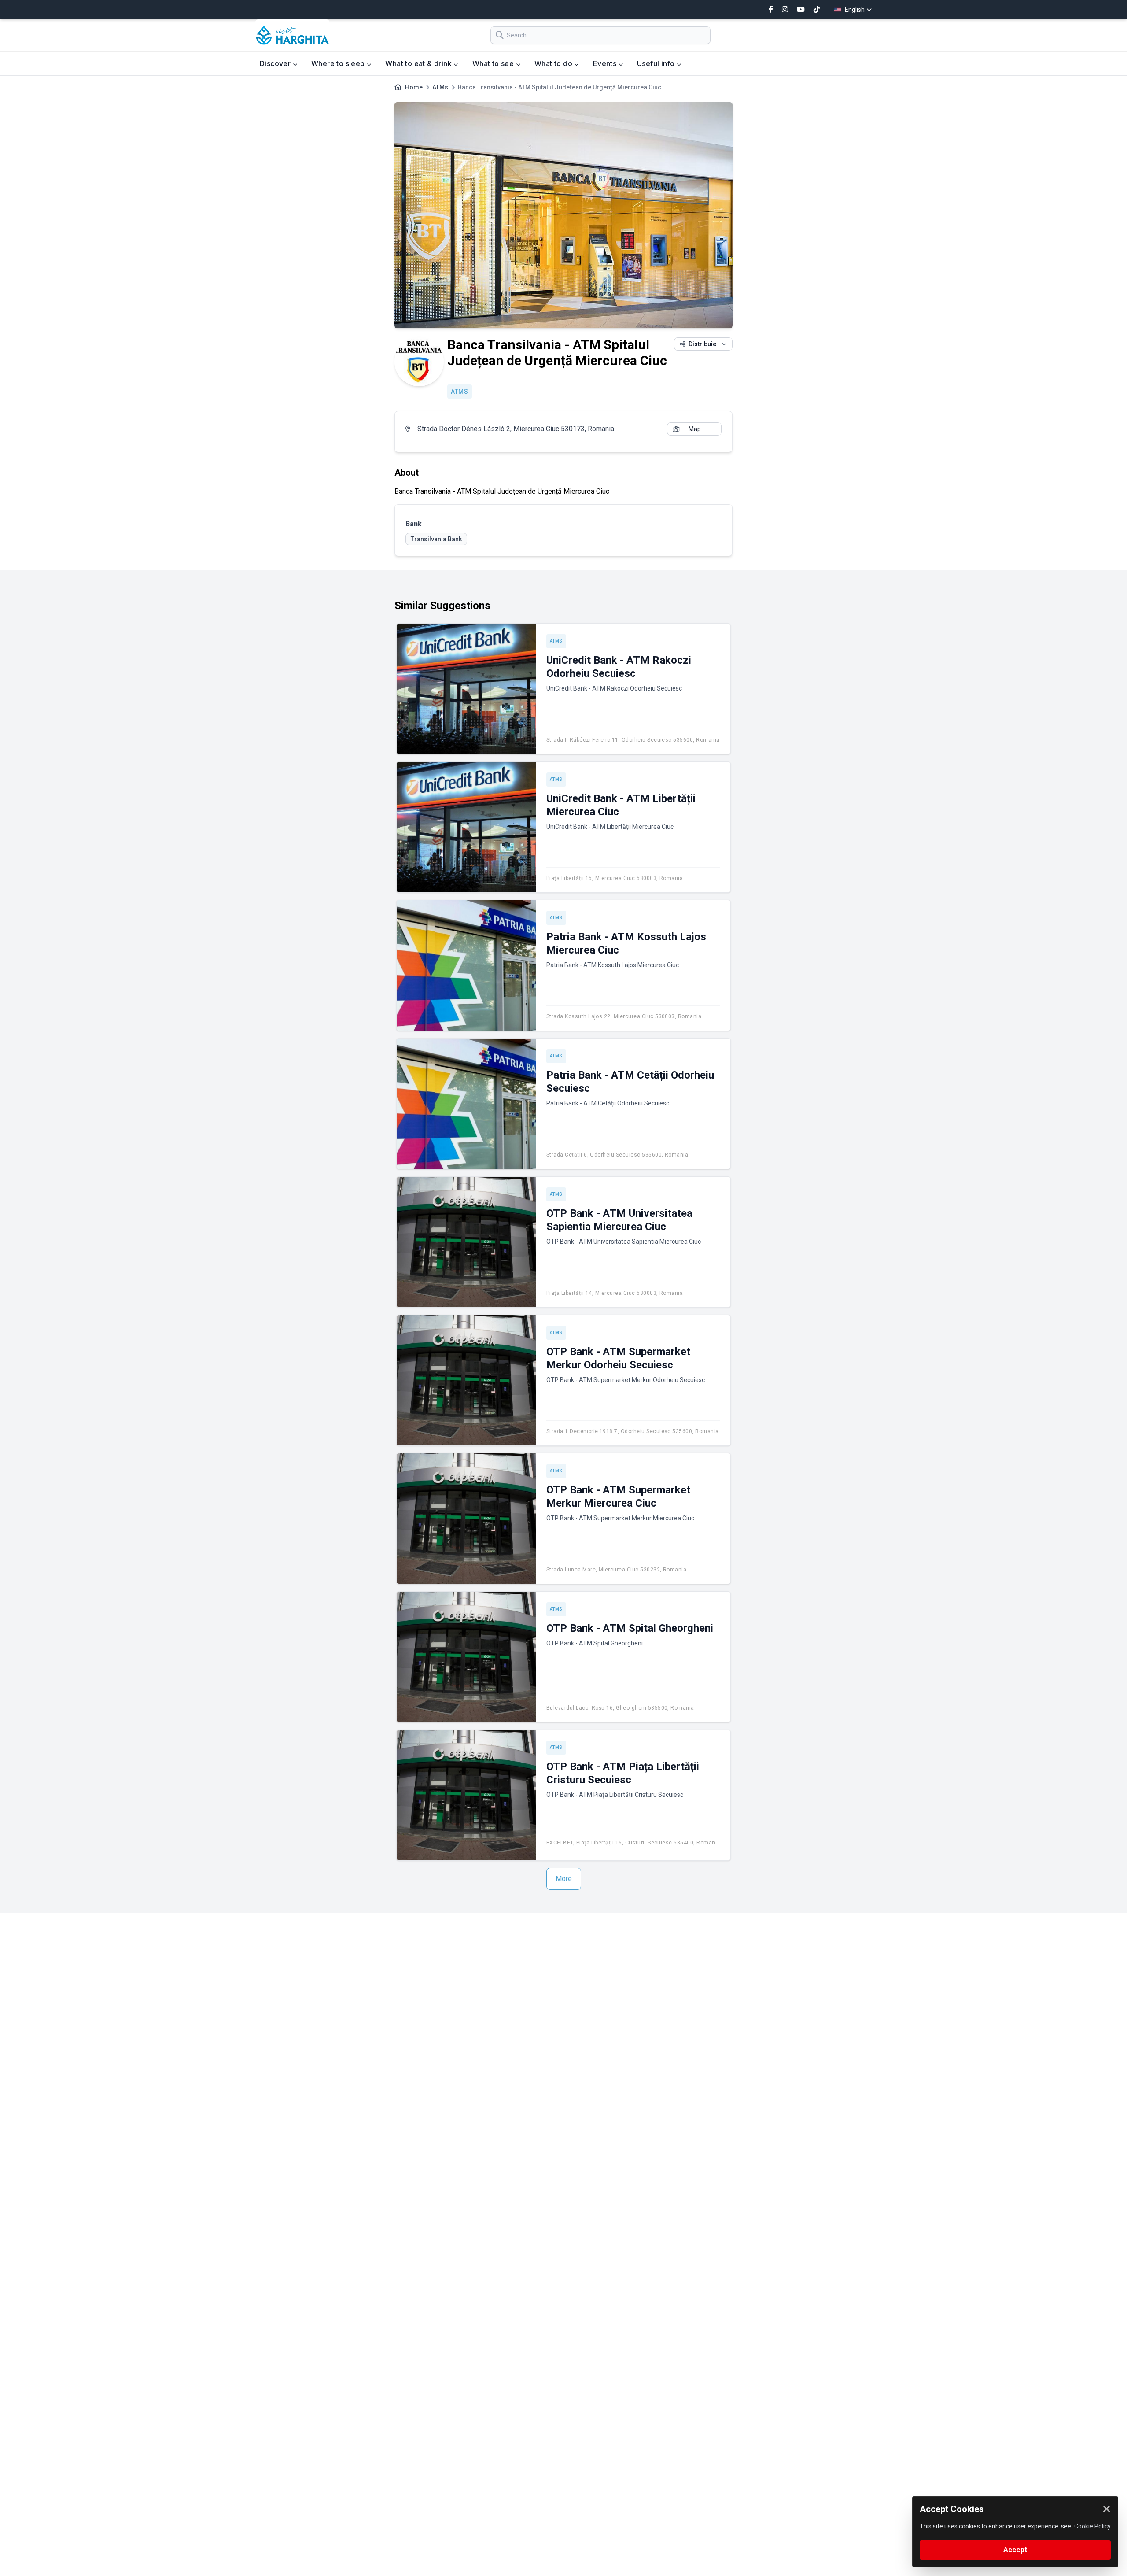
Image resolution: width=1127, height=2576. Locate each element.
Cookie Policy (1092, 2526)
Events (606, 63)
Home (414, 87)
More (564, 1879)
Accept (1015, 2550)
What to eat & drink (419, 63)
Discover (276, 63)
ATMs (440, 87)
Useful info (657, 63)
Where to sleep (339, 63)
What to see (494, 63)
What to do (554, 63)
